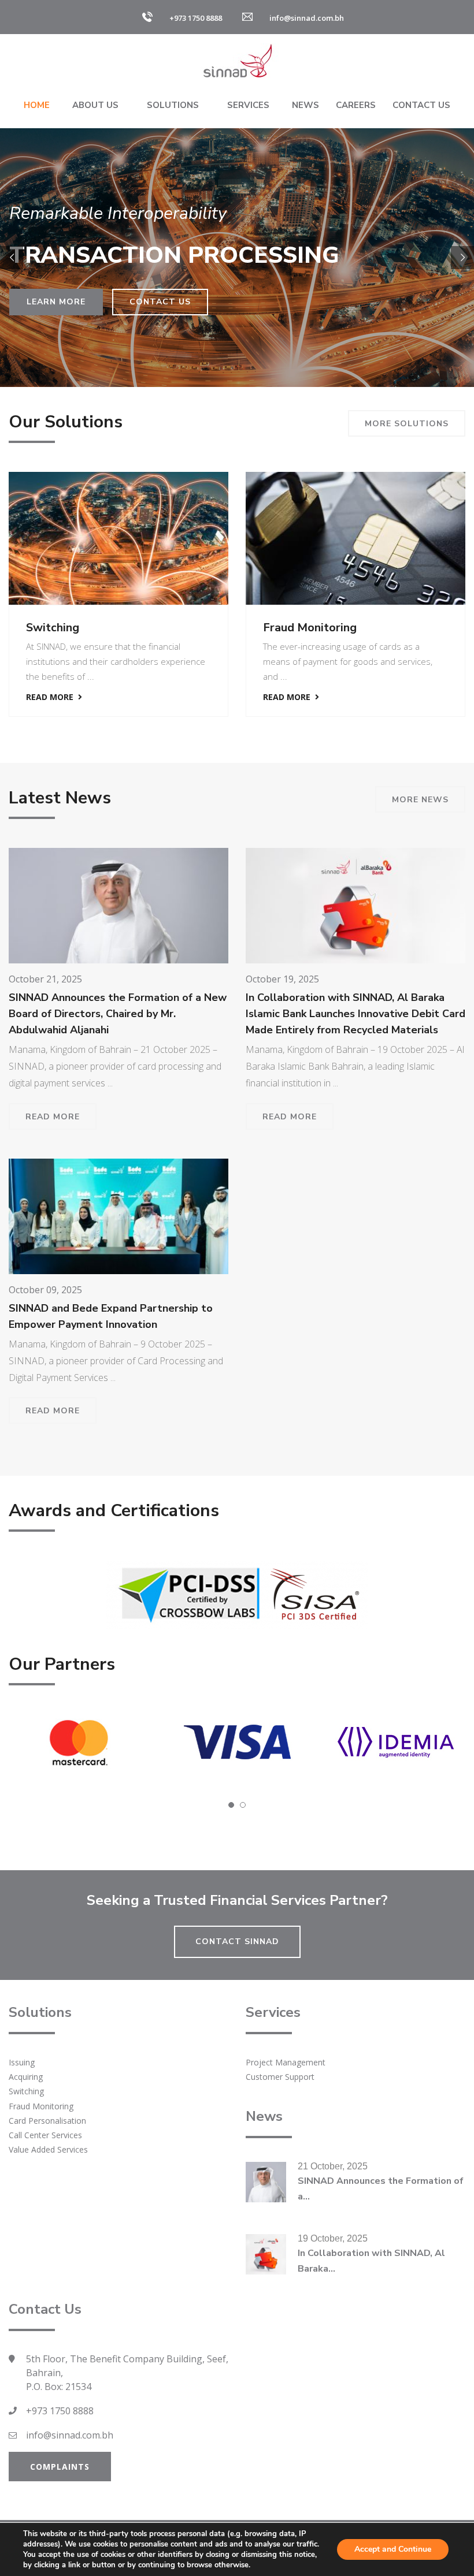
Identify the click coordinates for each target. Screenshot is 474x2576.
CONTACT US (160, 302)
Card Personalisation (356, 628)
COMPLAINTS (60, 2467)
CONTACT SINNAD (237, 1942)
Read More (88, 697)
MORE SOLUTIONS (407, 424)
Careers (356, 105)
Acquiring (26, 2077)
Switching (26, 2091)
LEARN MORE (56, 302)
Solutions (173, 105)
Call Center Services (45, 2135)
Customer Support (280, 2077)
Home (37, 105)
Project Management (286, 2062)
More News (420, 800)
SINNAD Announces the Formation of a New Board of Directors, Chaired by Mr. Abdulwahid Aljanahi (118, 1014)
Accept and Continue (393, 2549)
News (305, 105)
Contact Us (421, 105)
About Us (95, 105)
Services (248, 105)
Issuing (22, 2062)
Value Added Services (48, 2149)
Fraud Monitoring (109, 628)
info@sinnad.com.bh (70, 2435)
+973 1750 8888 (60, 2411)
